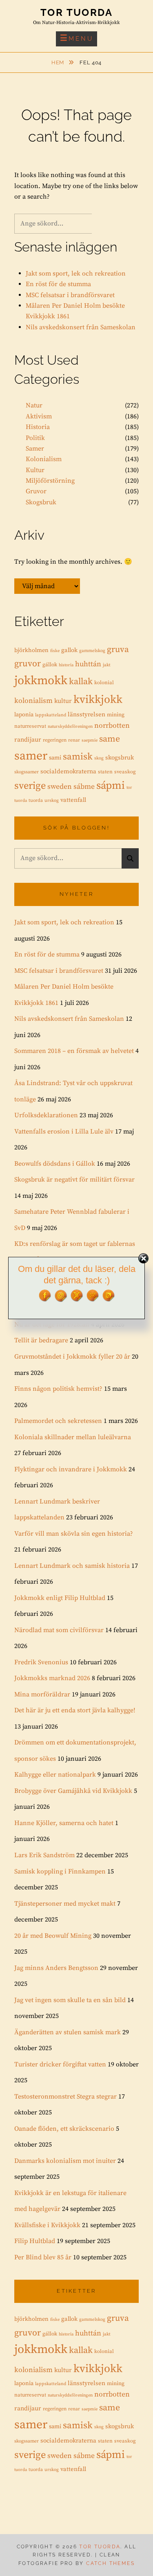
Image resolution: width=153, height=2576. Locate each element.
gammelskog (92, 651)
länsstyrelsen (86, 715)
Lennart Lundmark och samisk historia (72, 1566)
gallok (69, 650)
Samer (35, 449)
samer (31, 756)
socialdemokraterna (68, 771)
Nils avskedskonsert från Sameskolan (81, 327)
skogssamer (27, 772)
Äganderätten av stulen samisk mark (68, 2032)
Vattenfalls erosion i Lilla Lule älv (64, 1132)
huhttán (88, 664)
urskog (52, 801)
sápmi (111, 786)
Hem (59, 62)
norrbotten (112, 726)
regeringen (55, 740)
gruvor (28, 664)
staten (105, 772)
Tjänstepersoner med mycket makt (65, 1904)
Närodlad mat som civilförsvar (59, 1630)
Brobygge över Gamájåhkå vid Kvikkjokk (73, 1791)
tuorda (36, 800)
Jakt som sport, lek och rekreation (76, 274)
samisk (78, 757)
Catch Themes (110, 2563)
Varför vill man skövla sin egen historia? (74, 1534)
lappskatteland (51, 715)
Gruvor (36, 491)
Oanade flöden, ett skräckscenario (64, 2129)
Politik (35, 438)
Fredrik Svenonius (41, 1662)
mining (116, 715)
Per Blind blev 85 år (43, 2257)
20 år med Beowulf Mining (53, 1936)
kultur (63, 701)
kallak (81, 682)
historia (66, 665)
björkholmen (31, 650)
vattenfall (73, 800)
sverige (30, 786)
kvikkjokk (98, 700)
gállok (50, 665)
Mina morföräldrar (42, 1694)
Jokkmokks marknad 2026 (52, 1678)
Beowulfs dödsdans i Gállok (55, 1164)
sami (55, 758)
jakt (107, 665)
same (110, 739)
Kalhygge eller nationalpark (55, 1775)
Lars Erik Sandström (44, 1855)
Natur (34, 405)
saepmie (90, 740)
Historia (38, 427)
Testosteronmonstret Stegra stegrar (65, 2097)
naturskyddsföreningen (70, 727)
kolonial (104, 683)
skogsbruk (120, 758)
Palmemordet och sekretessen (58, 1421)
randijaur (28, 740)
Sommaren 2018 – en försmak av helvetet (74, 1051)
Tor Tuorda (76, 12)
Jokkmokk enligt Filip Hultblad (60, 1598)
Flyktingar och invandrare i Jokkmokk (71, 1469)
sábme (84, 787)
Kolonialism (44, 459)
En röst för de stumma (58, 284)
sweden (60, 787)
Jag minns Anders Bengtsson (56, 1968)
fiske (55, 651)
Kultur (35, 470)
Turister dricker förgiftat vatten (60, 2064)
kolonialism (33, 701)
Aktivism (39, 416)
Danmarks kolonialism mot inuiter (65, 2161)
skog (99, 758)
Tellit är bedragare (41, 1340)
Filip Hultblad (35, 2241)
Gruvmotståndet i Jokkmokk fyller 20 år (72, 1357)
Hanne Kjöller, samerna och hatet (64, 1823)
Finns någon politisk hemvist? (58, 1389)
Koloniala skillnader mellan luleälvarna (73, 1437)
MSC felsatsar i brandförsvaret (70, 295)
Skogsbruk (41, 502)
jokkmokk (41, 681)
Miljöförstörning (50, 481)
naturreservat (30, 726)
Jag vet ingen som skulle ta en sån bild (70, 2000)
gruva (118, 650)
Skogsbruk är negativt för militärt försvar (74, 1180)
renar (74, 740)
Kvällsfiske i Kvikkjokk (47, 2225)
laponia (24, 715)
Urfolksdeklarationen (46, 1115)
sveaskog (125, 772)
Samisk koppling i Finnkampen (60, 1871)
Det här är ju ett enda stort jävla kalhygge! (75, 1710)
